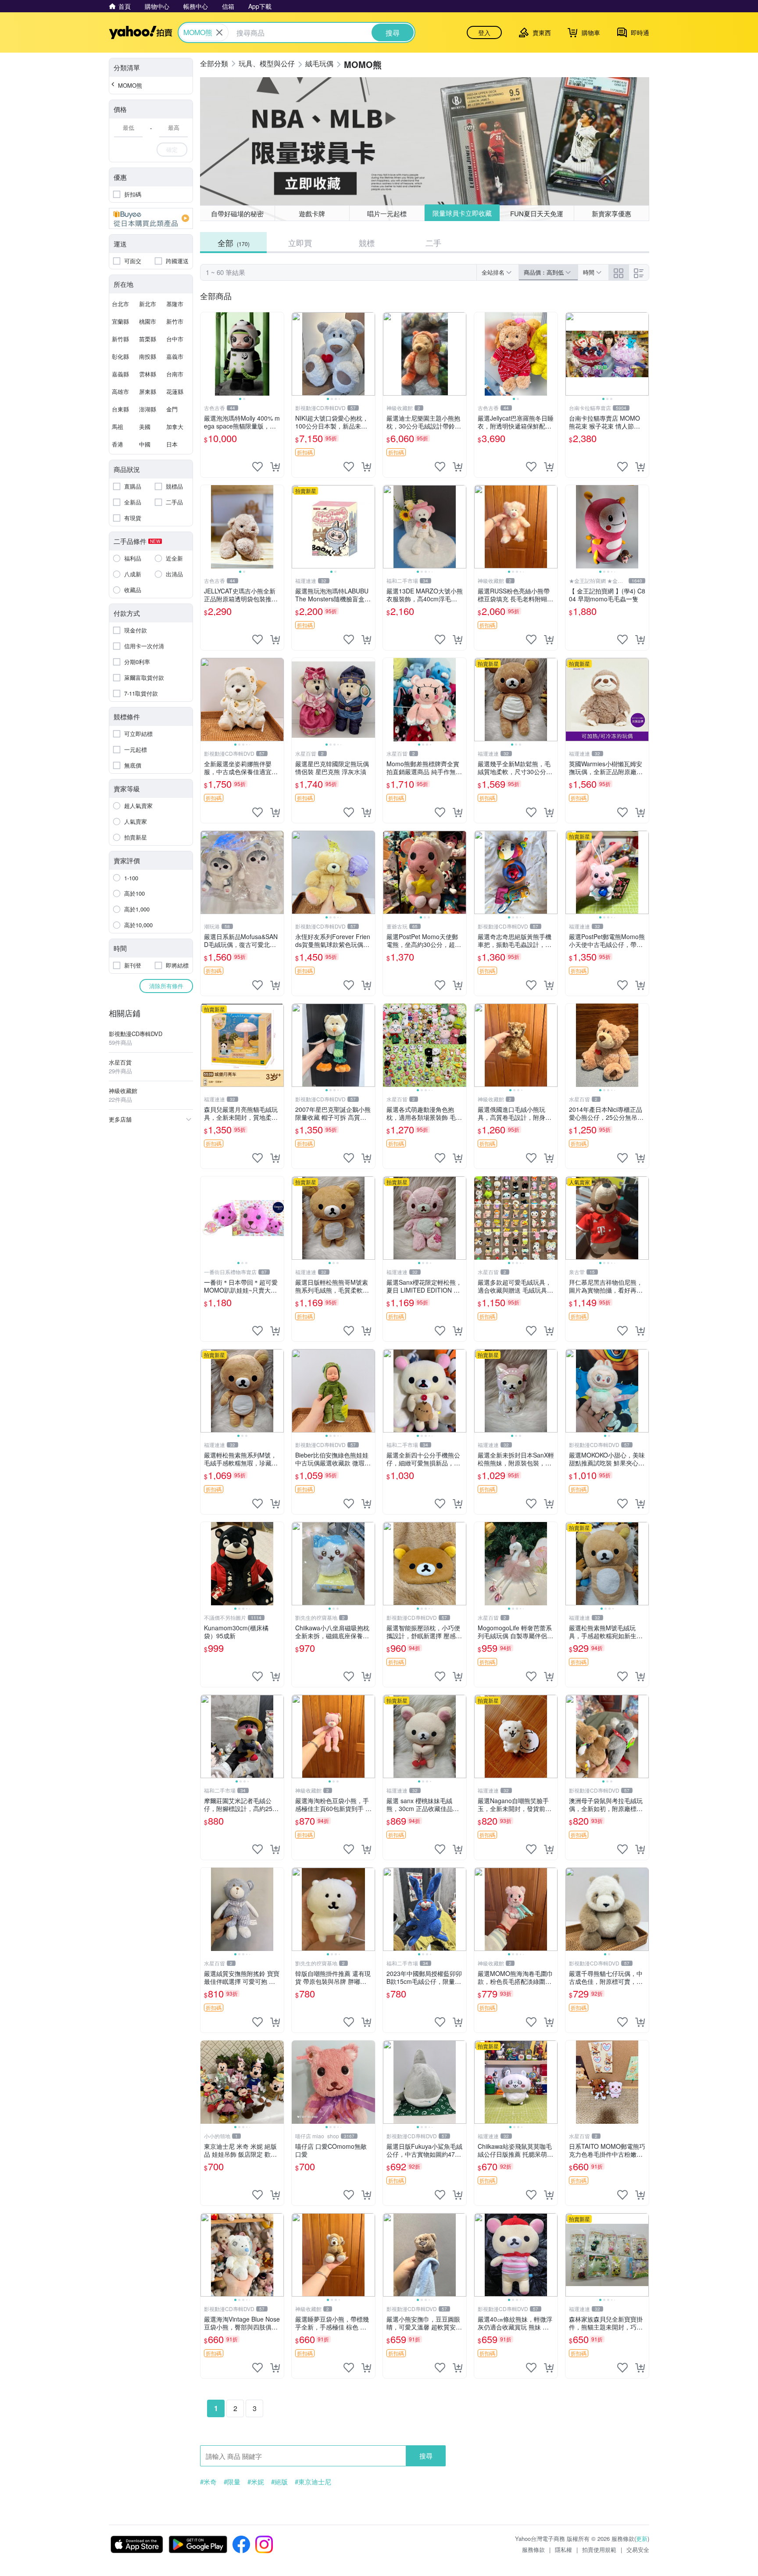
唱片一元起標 (387, 213)
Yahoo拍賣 (141, 32)
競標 (367, 243)
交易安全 (638, 2549)
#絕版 (279, 2482)
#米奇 (208, 2482)
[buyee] (151, 218)
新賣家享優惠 (611, 213)
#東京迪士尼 (313, 2482)
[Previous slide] (206, 354)
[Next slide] (278, 354)
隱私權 (563, 2549)
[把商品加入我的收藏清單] (257, 467)
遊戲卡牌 (312, 213)
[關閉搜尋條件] (219, 32)
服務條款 (533, 2549)
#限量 (232, 2482)
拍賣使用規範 (599, 2549)
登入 (484, 32)
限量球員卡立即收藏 (462, 213)
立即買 (300, 243)
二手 (433, 243)
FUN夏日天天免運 (537, 213)
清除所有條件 (166, 986)
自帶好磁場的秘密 (237, 213)
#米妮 (256, 2482)
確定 (172, 149)
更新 (642, 2538)
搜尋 (426, 2456)
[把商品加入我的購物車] (275, 467)
